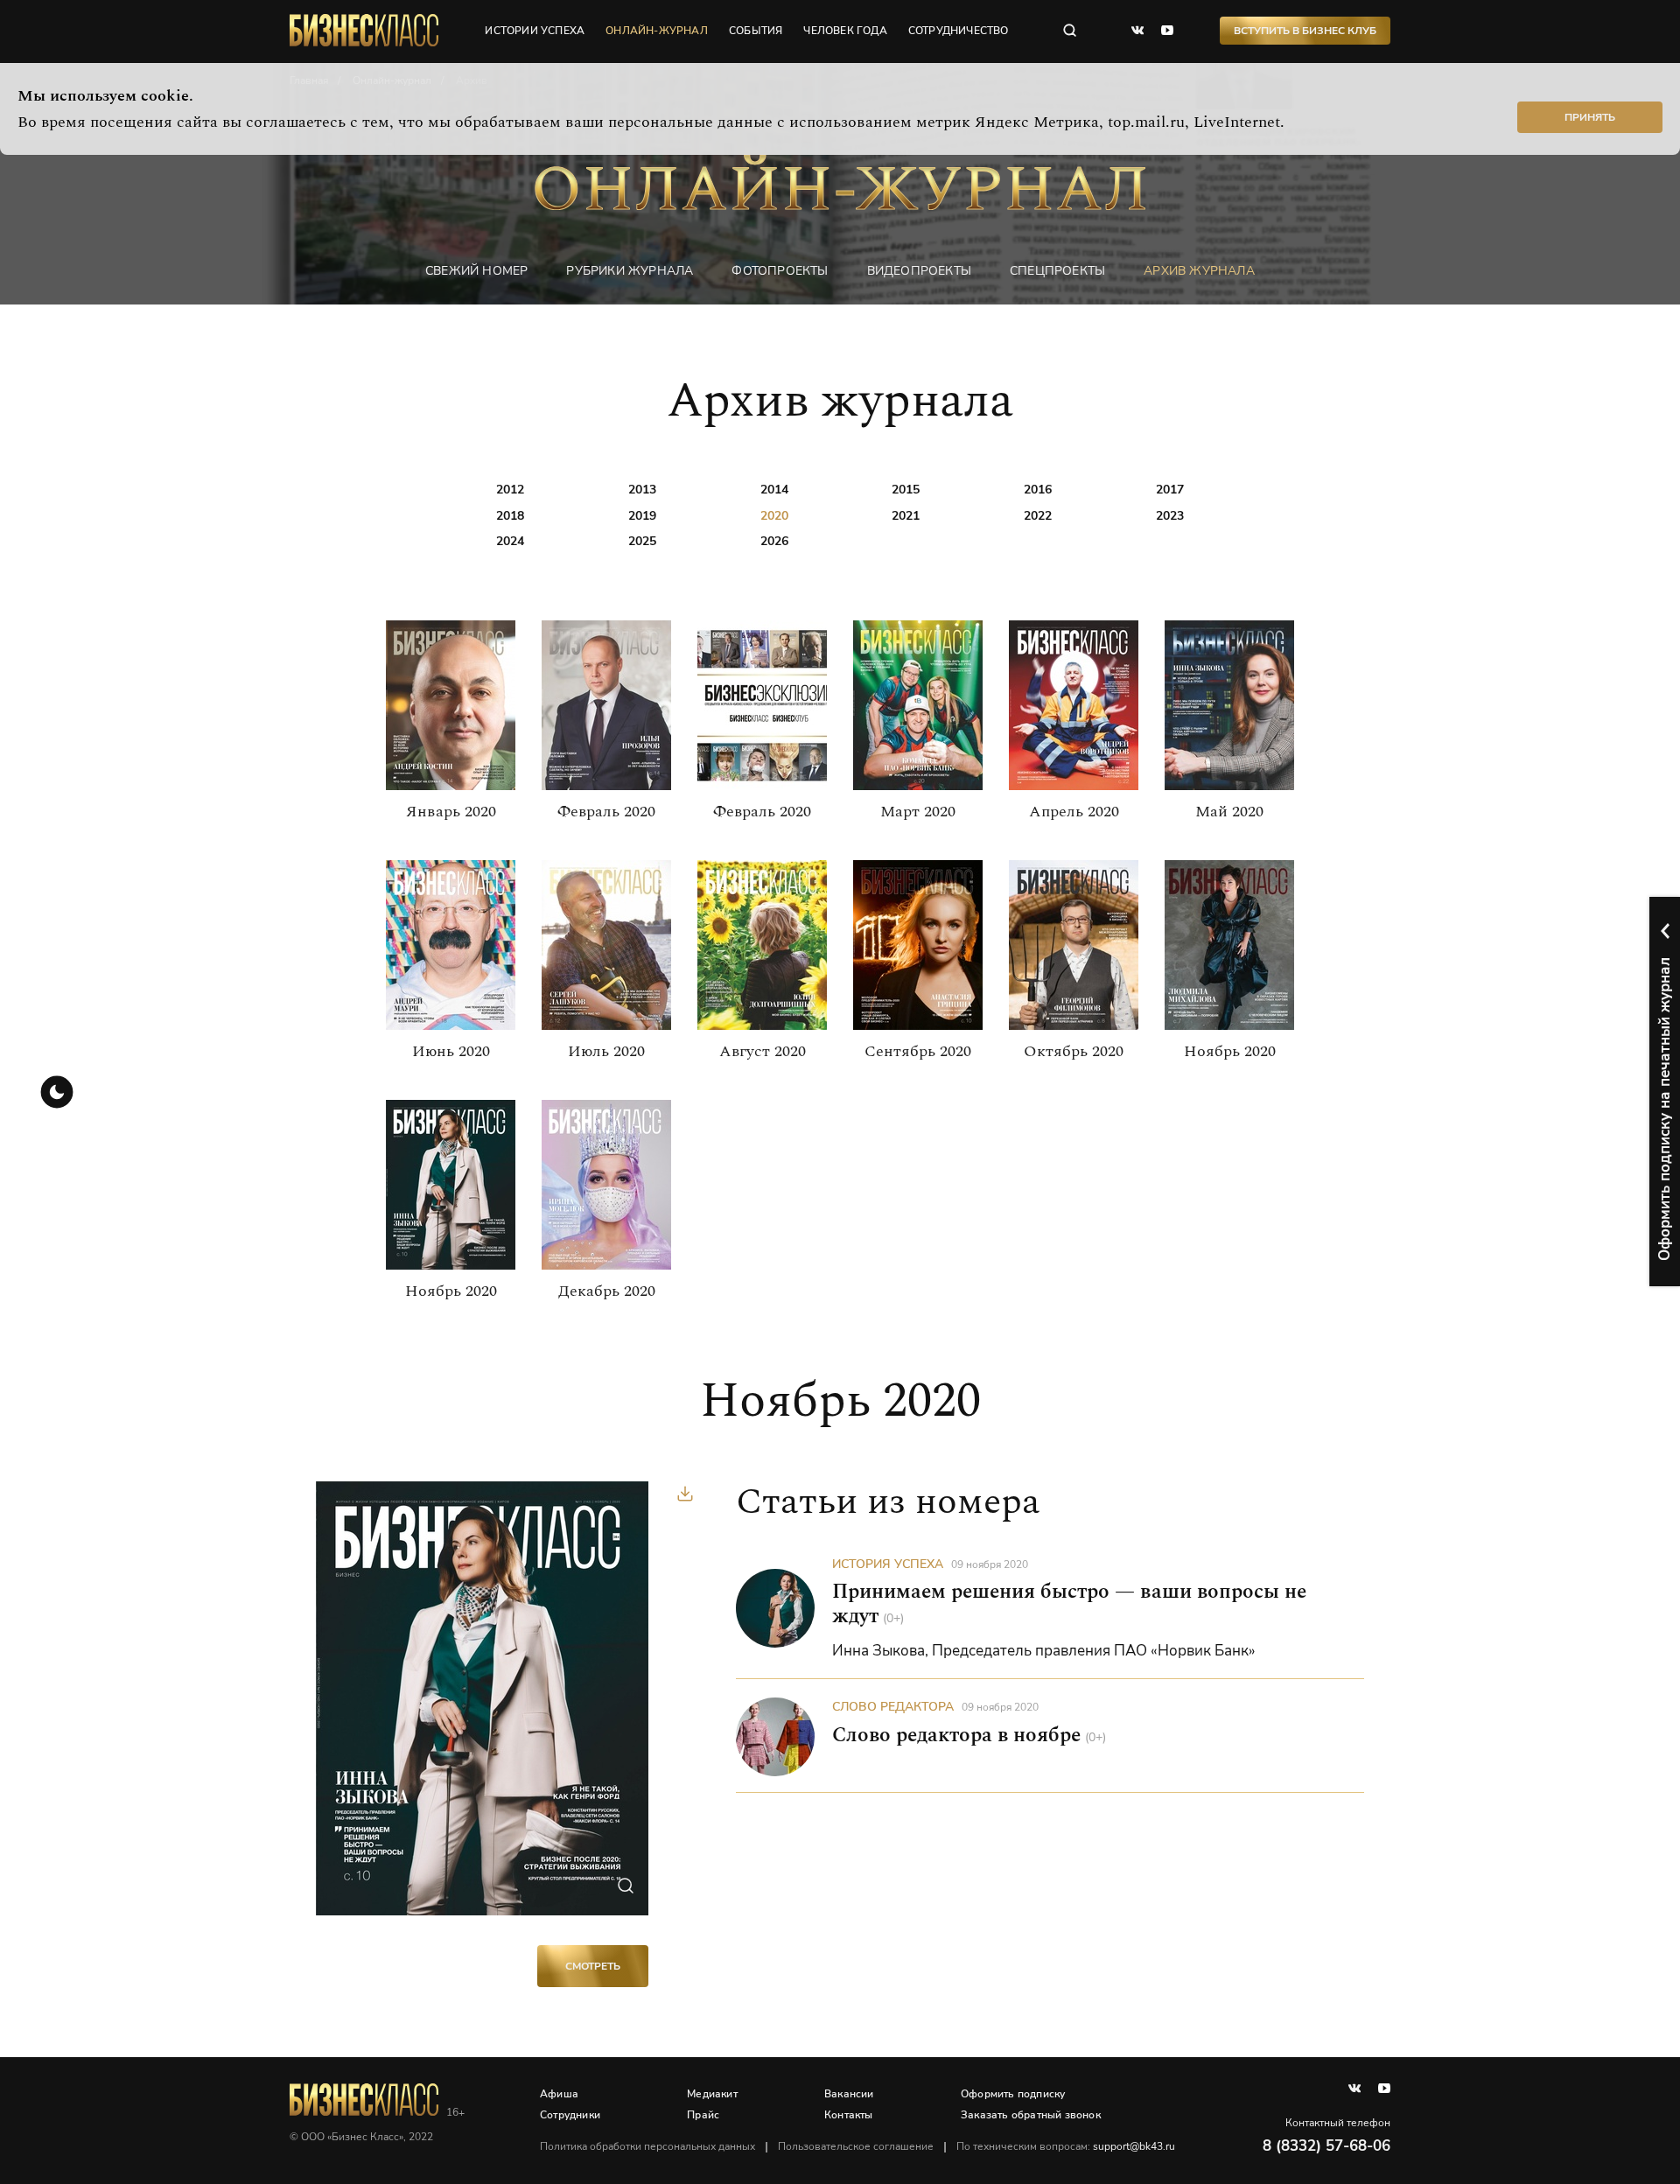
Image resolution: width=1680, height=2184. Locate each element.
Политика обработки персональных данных (647, 2146)
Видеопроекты (919, 271)
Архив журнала (1199, 271)
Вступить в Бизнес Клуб (1305, 31)
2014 (774, 490)
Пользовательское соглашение (856, 2146)
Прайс (703, 2115)
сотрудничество (959, 31)
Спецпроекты (1057, 271)
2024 (510, 541)
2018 (510, 516)
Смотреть (593, 1966)
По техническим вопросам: (1066, 2146)
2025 (642, 541)
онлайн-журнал (657, 31)
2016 (1038, 490)
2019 (642, 516)
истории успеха (535, 31)
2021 (906, 516)
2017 (1170, 490)
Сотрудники (570, 2115)
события (756, 31)
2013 (642, 490)
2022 (1038, 516)
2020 (774, 516)
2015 (906, 490)
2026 (774, 541)
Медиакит (712, 2094)
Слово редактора (893, 1707)
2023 (1170, 516)
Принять (1590, 117)
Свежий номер (476, 271)
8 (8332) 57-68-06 (1326, 2146)
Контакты (849, 2115)
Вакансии (849, 2094)
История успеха (888, 1564)
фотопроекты (780, 271)
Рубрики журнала (630, 271)
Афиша (559, 2094)
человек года (845, 31)
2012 (510, 490)
